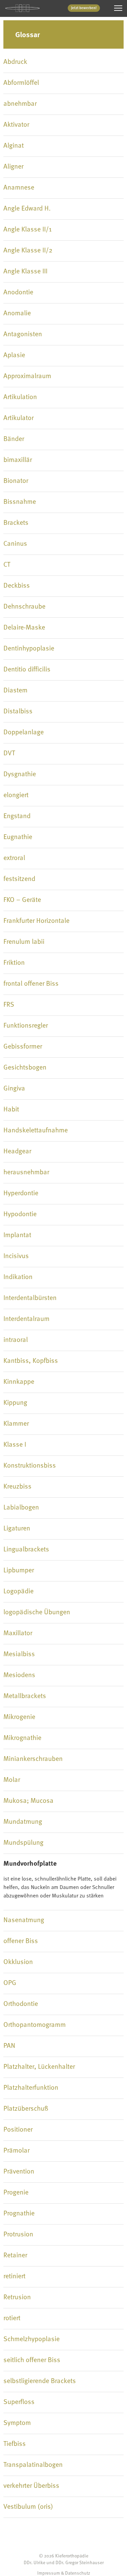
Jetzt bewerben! (84, 8)
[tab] (63, 62)
